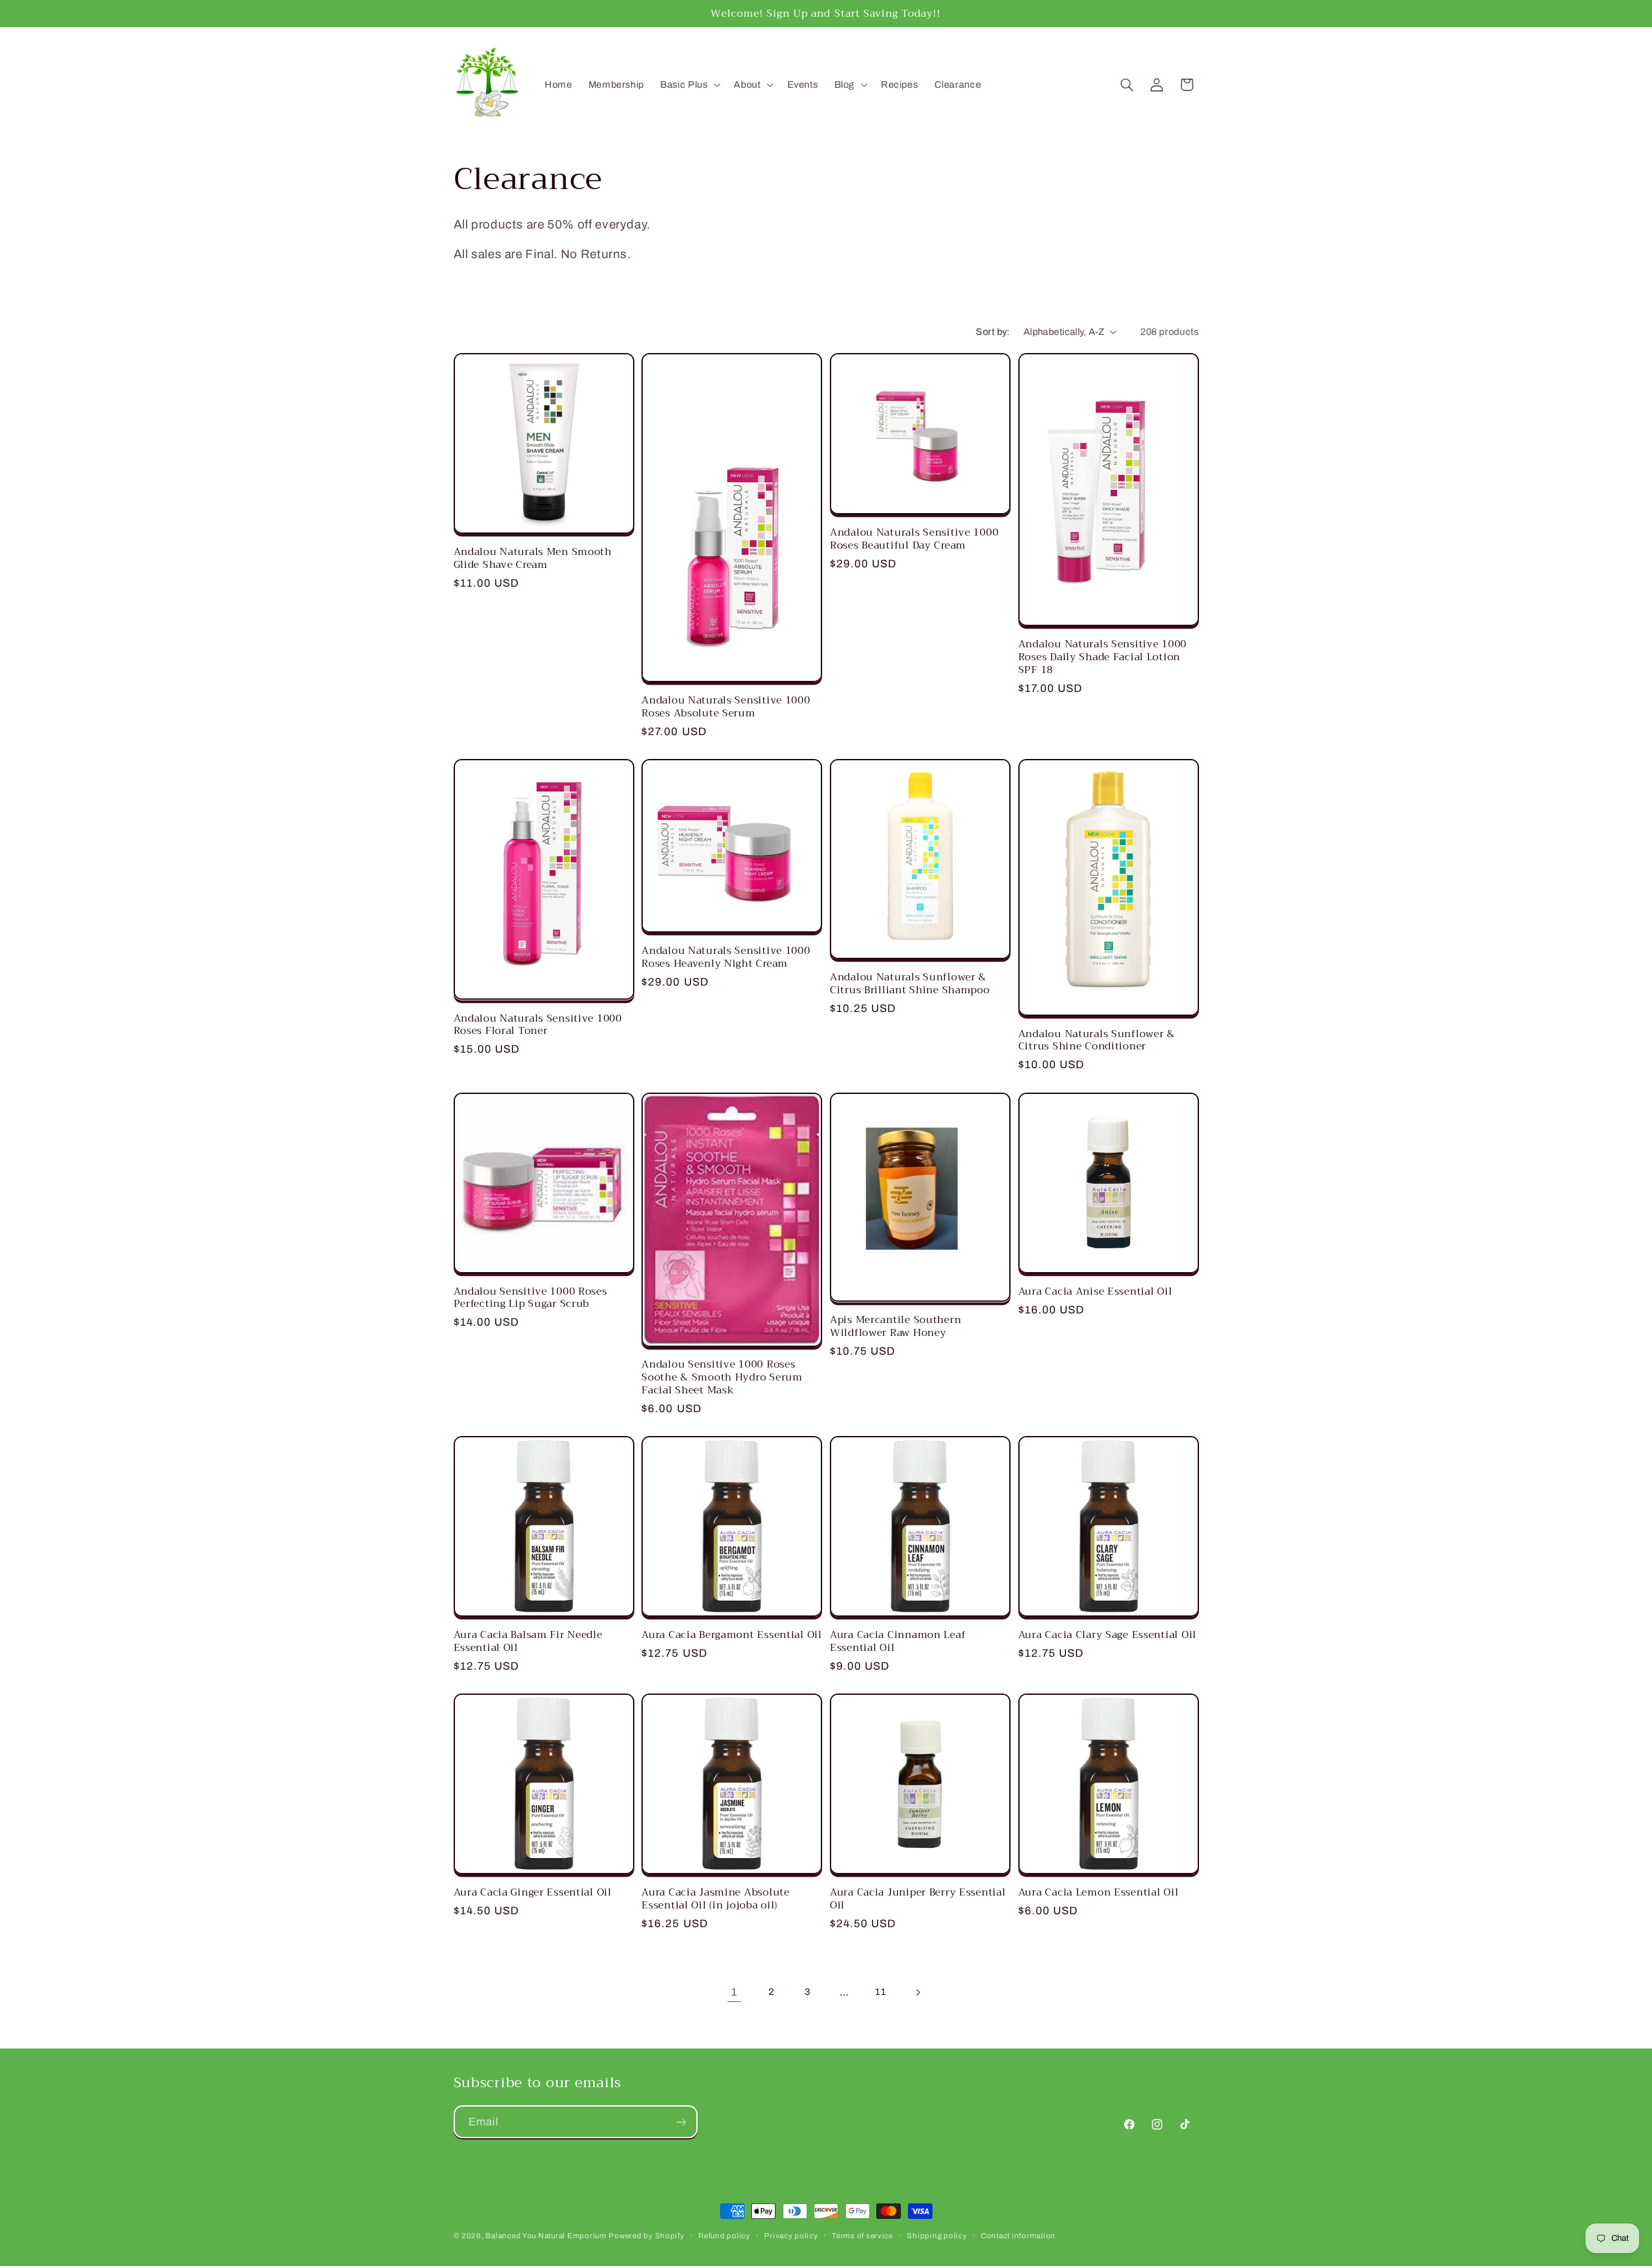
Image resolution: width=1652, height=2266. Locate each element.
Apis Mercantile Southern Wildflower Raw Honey (895, 1326)
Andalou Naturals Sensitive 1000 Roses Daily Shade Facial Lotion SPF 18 (1103, 657)
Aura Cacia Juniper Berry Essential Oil (918, 1898)
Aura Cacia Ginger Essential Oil (533, 1892)
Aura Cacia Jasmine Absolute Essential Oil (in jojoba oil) (715, 1898)
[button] (689, 85)
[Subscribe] (681, 2122)
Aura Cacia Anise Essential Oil (1095, 1291)
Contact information (1018, 2236)
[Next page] (918, 1992)
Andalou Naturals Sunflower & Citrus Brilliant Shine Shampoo (910, 983)
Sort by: (992, 332)
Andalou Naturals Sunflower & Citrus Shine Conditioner (1097, 1040)
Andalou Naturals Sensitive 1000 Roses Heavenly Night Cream (726, 957)
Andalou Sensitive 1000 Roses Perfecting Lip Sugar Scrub (530, 1298)
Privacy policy (791, 2236)
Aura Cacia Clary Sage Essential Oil (1107, 1635)
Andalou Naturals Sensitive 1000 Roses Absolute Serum (726, 706)
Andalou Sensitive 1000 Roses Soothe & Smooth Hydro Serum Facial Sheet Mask (722, 1377)
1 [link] (734, 1992)
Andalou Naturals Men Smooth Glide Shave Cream (533, 558)
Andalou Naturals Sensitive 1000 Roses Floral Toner (538, 1025)
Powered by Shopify (646, 2236)
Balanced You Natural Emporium (546, 2236)
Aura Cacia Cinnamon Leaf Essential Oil (898, 1641)
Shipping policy (937, 2236)
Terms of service (862, 2236)
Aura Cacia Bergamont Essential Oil (731, 1635)
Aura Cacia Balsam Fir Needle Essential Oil (528, 1641)
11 (881, 1992)
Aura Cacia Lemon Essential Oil (1099, 1892)
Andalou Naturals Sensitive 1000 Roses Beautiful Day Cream (914, 539)
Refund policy (724, 2236)
